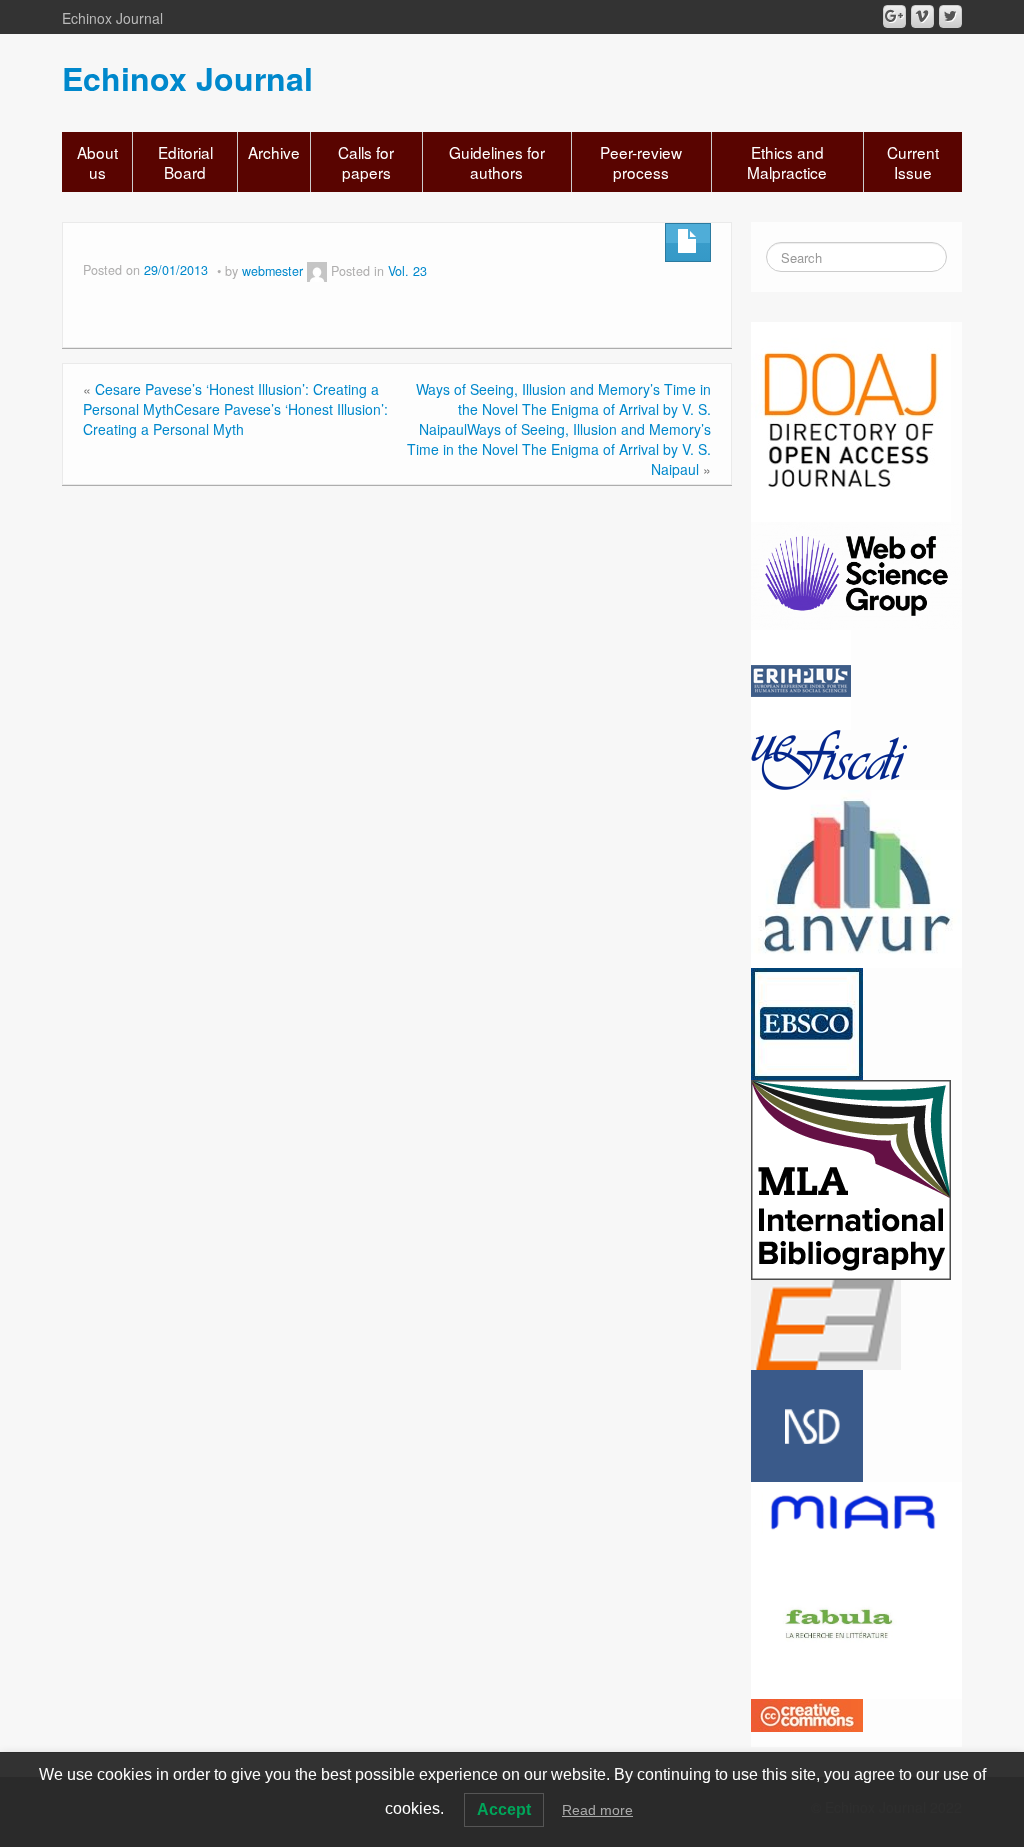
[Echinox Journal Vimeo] (922, 16)
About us (97, 162)
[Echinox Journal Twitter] (950, 16)
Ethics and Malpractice (787, 162)
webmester (272, 271)
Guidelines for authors (497, 162)
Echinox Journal (187, 78)
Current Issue (913, 162)
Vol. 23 (407, 271)
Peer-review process (641, 162)
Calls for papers (366, 162)
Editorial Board (185, 162)
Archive (274, 152)
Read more (597, 1810)
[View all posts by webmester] (317, 271)
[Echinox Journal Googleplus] (894, 16)
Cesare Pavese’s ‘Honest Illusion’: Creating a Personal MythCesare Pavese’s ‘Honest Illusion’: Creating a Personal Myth (235, 409)
